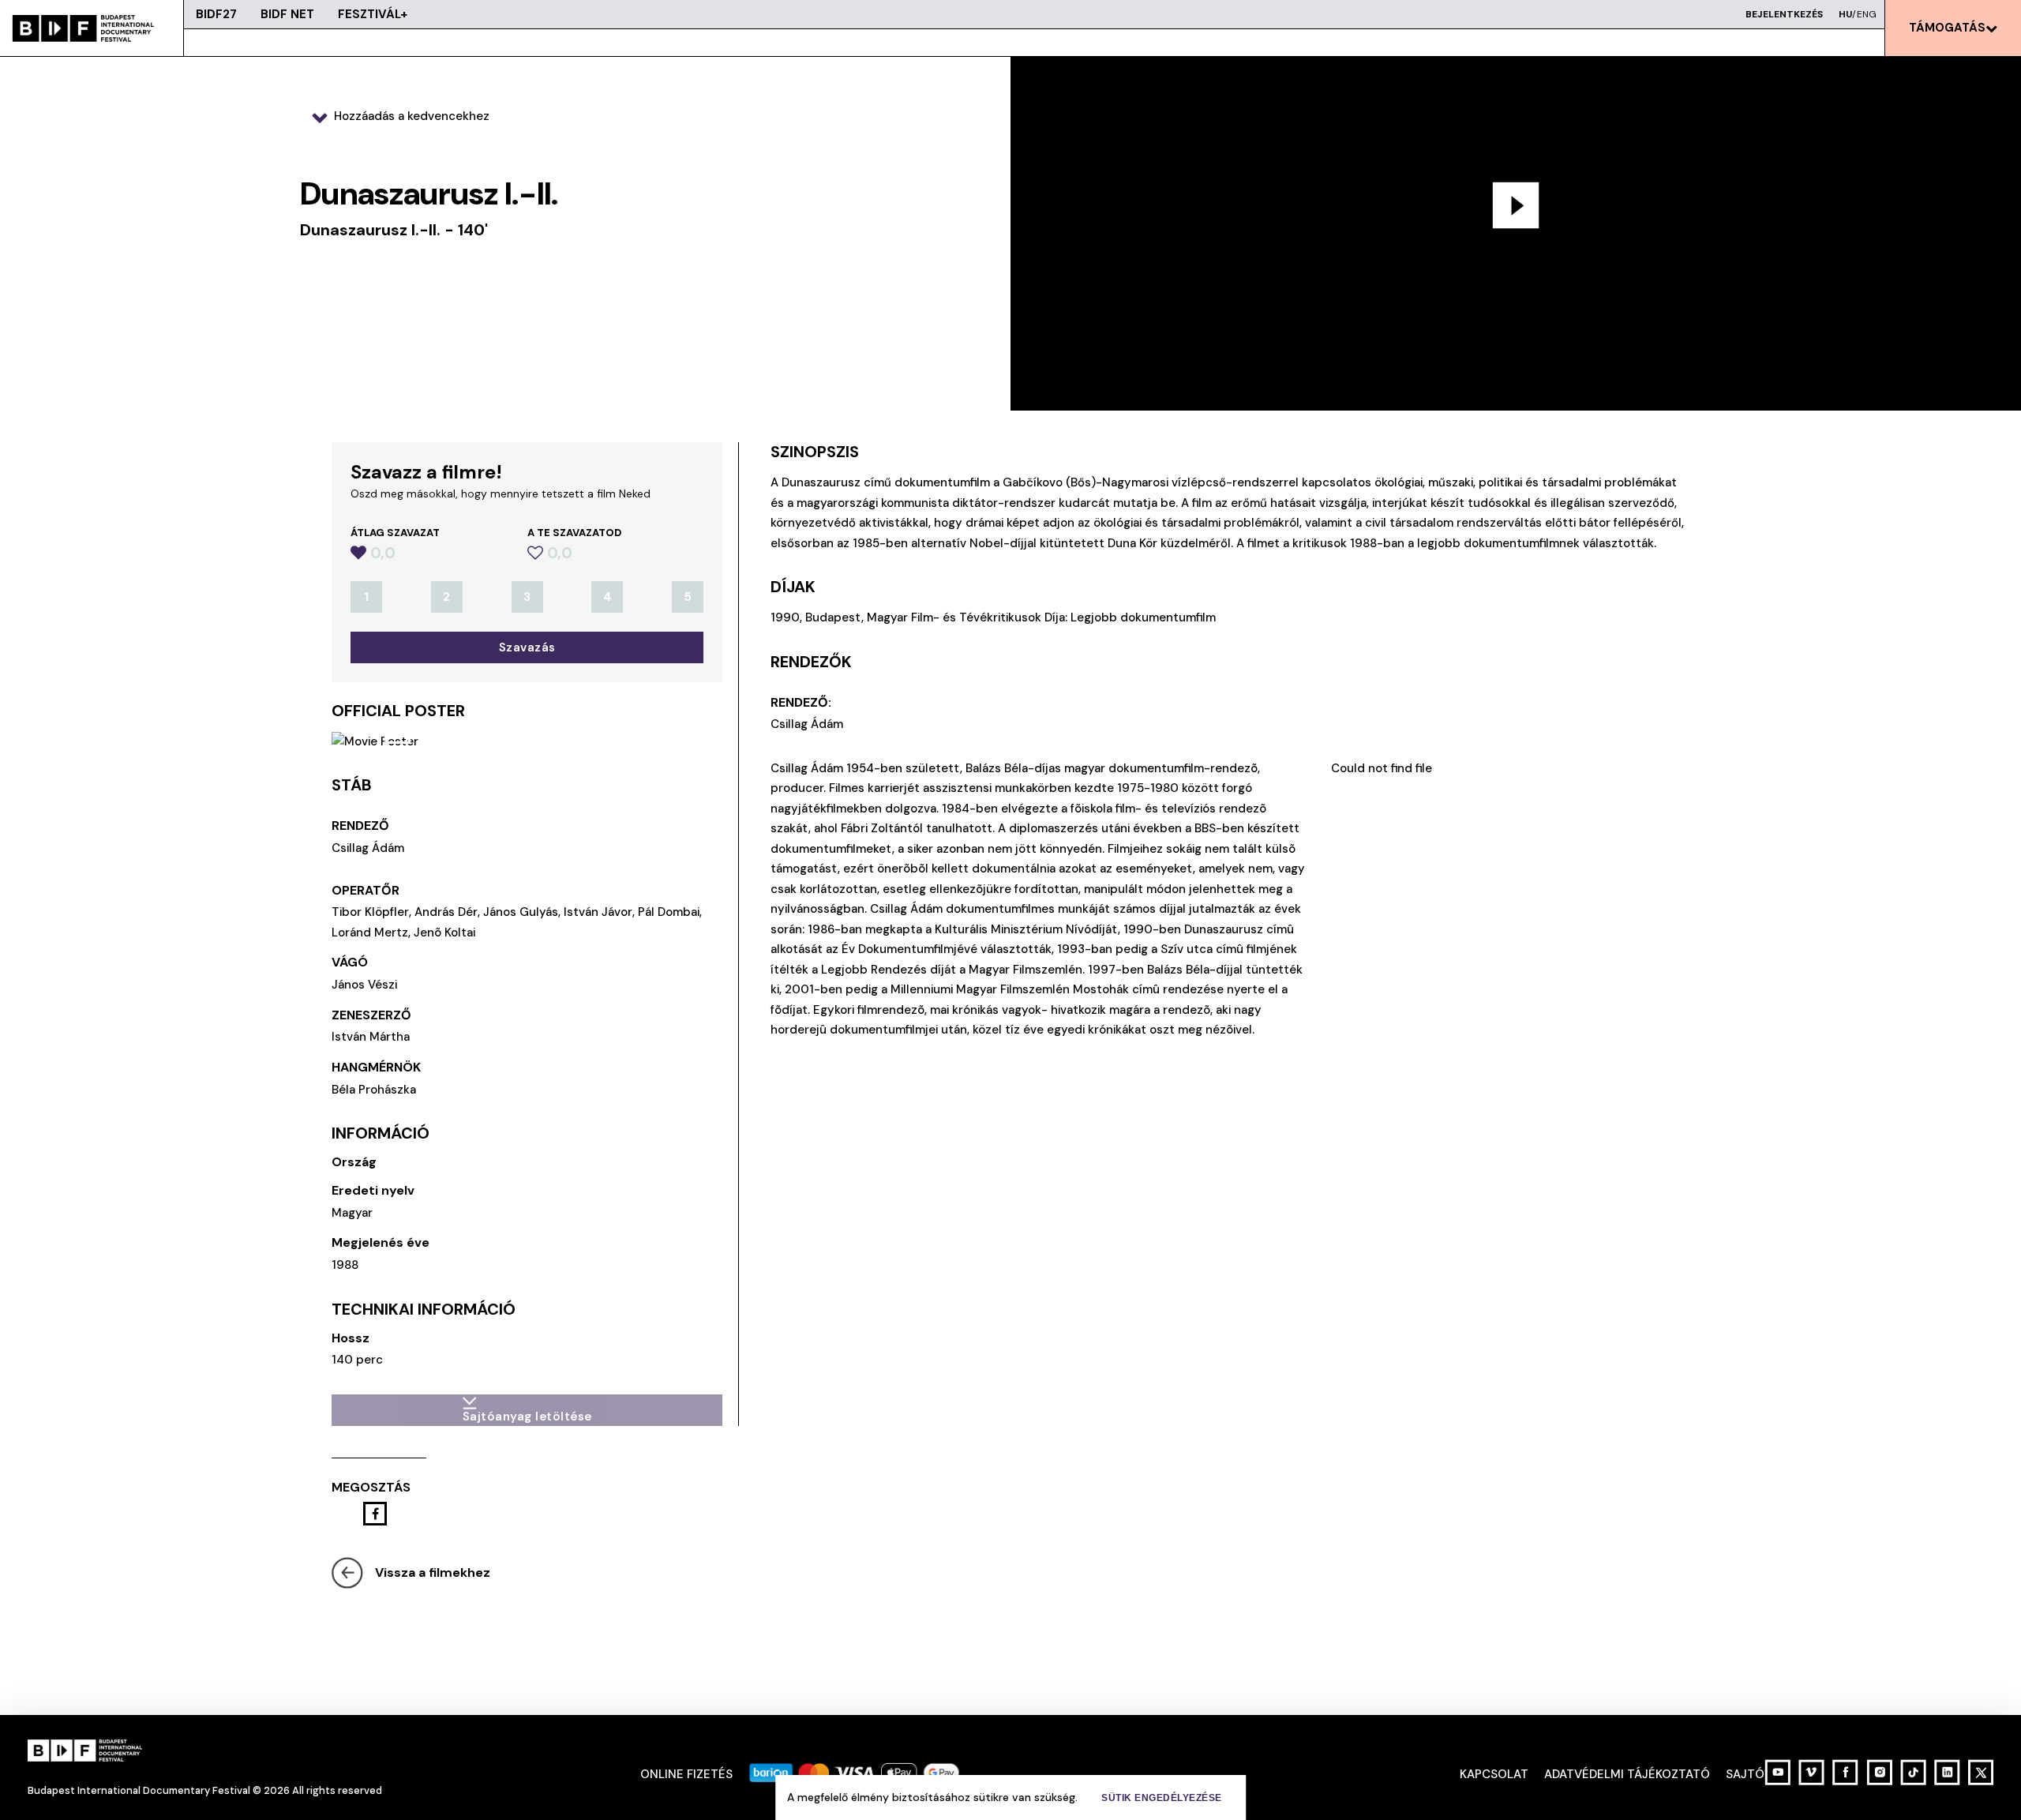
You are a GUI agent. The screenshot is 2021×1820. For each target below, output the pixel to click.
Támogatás (1947, 28)
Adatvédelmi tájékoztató (1627, 1774)
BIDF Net (287, 14)
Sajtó (1745, 1774)
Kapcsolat (1494, 1774)
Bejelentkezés (1784, 14)
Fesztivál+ (373, 14)
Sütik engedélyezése (1162, 1798)
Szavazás (527, 647)
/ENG (1858, 14)
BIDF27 (216, 14)
